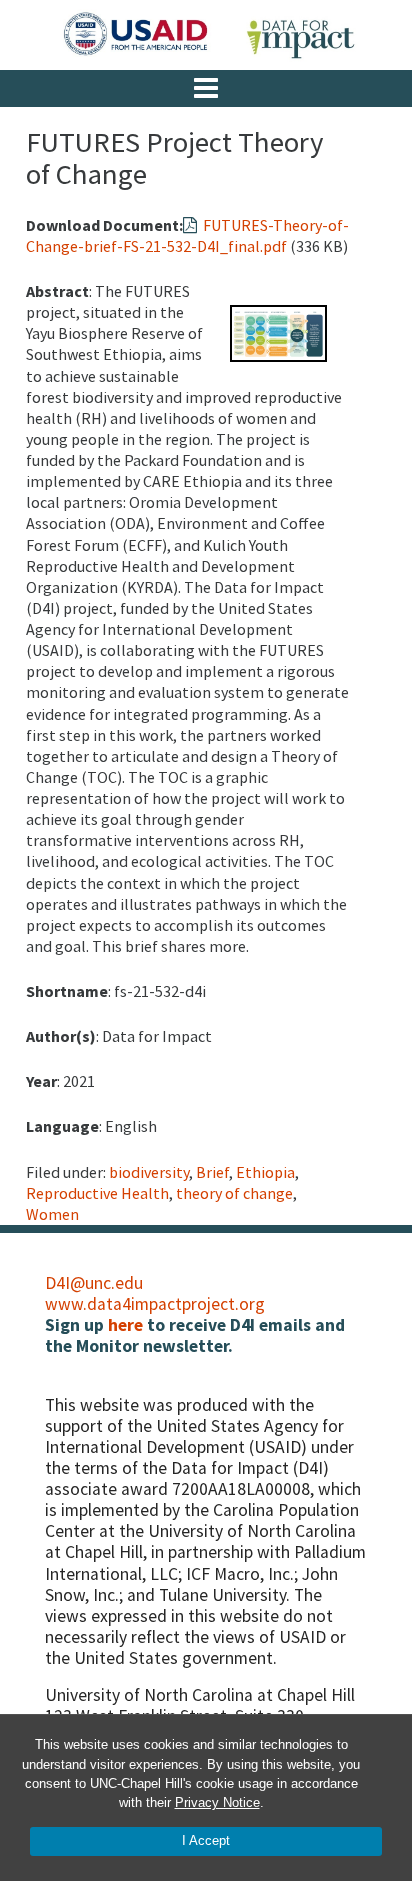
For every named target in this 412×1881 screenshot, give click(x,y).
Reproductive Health (97, 1193)
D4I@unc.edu (94, 1283)
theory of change (234, 1193)
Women (52, 1214)
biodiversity (149, 1172)
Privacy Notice (217, 1802)
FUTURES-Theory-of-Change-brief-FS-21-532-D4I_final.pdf (187, 235)
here (125, 1325)
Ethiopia (265, 1172)
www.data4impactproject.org (155, 1304)
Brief (212, 1172)
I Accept (206, 1840)
